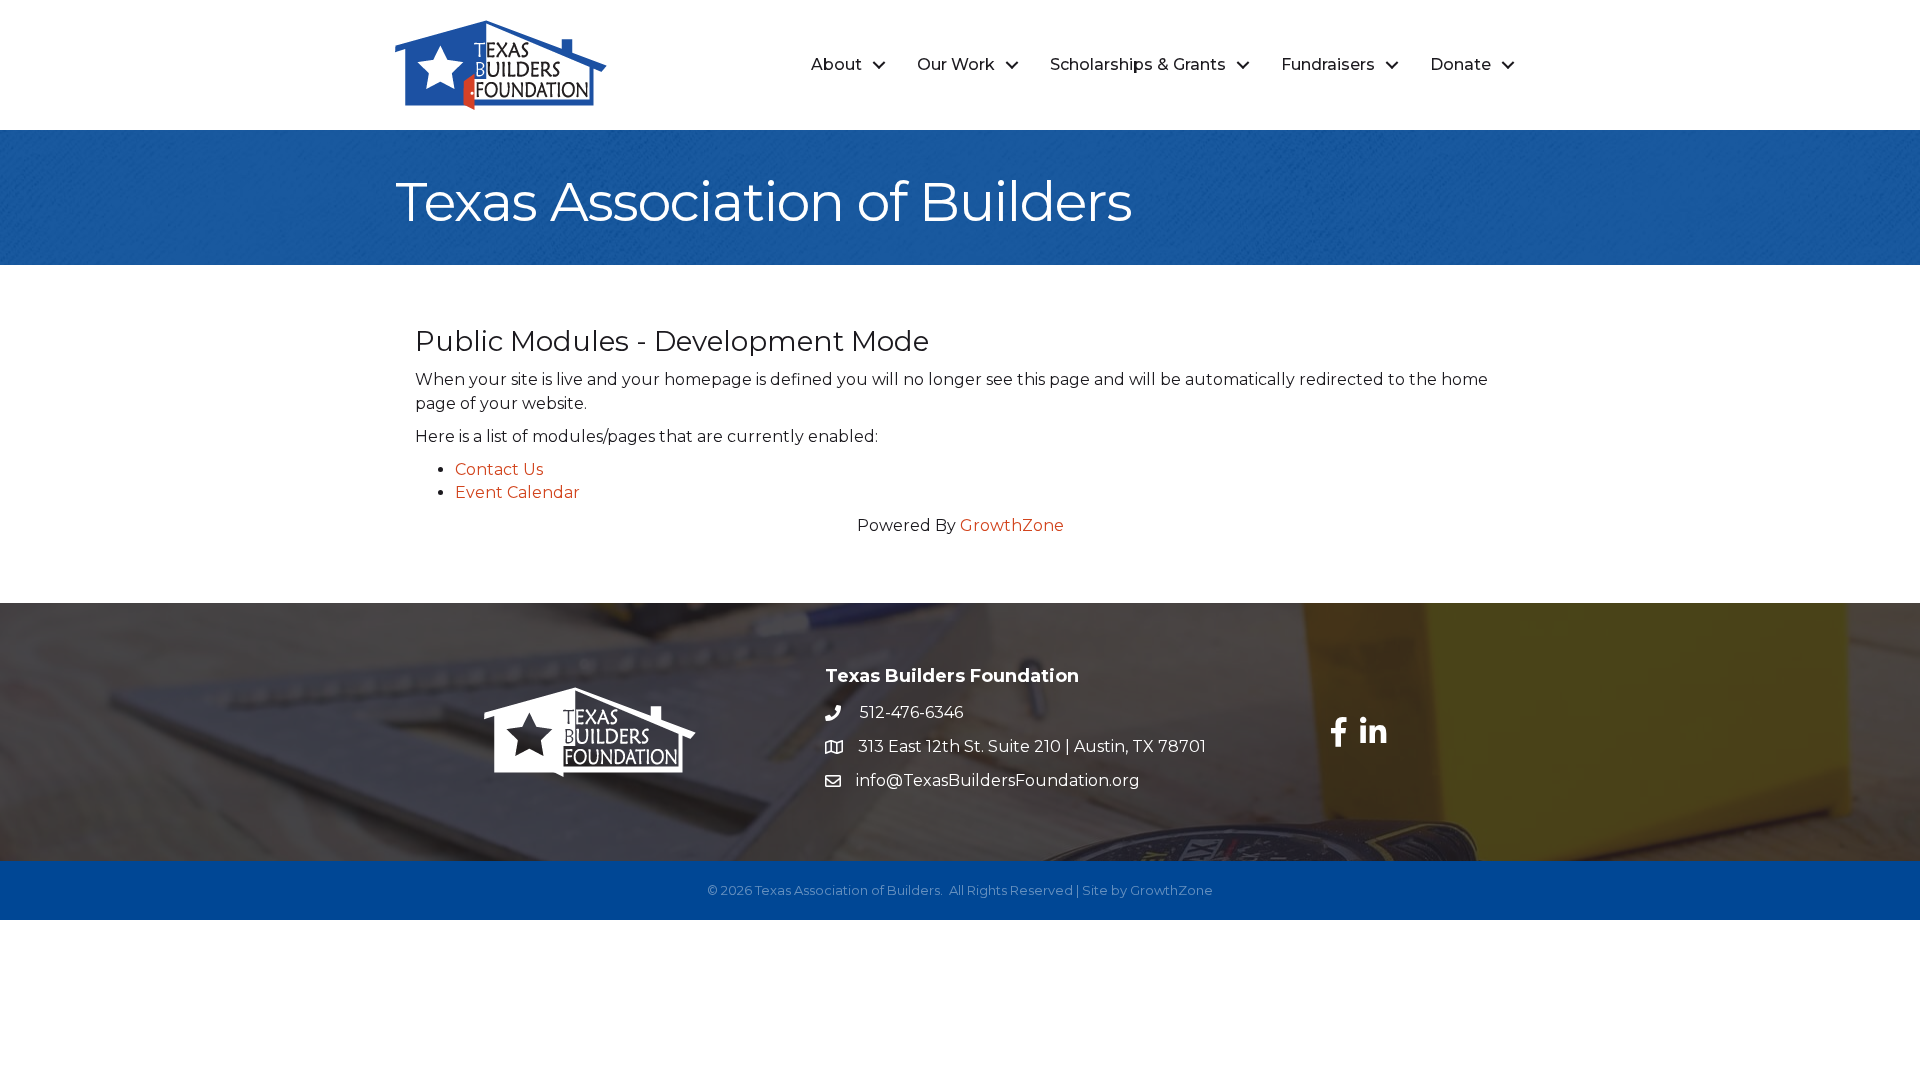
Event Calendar (517, 492)
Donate (1460, 64)
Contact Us (499, 469)
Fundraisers (1328, 64)
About (836, 64)
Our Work (956, 64)
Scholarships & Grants (1138, 64)
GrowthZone (1012, 525)
